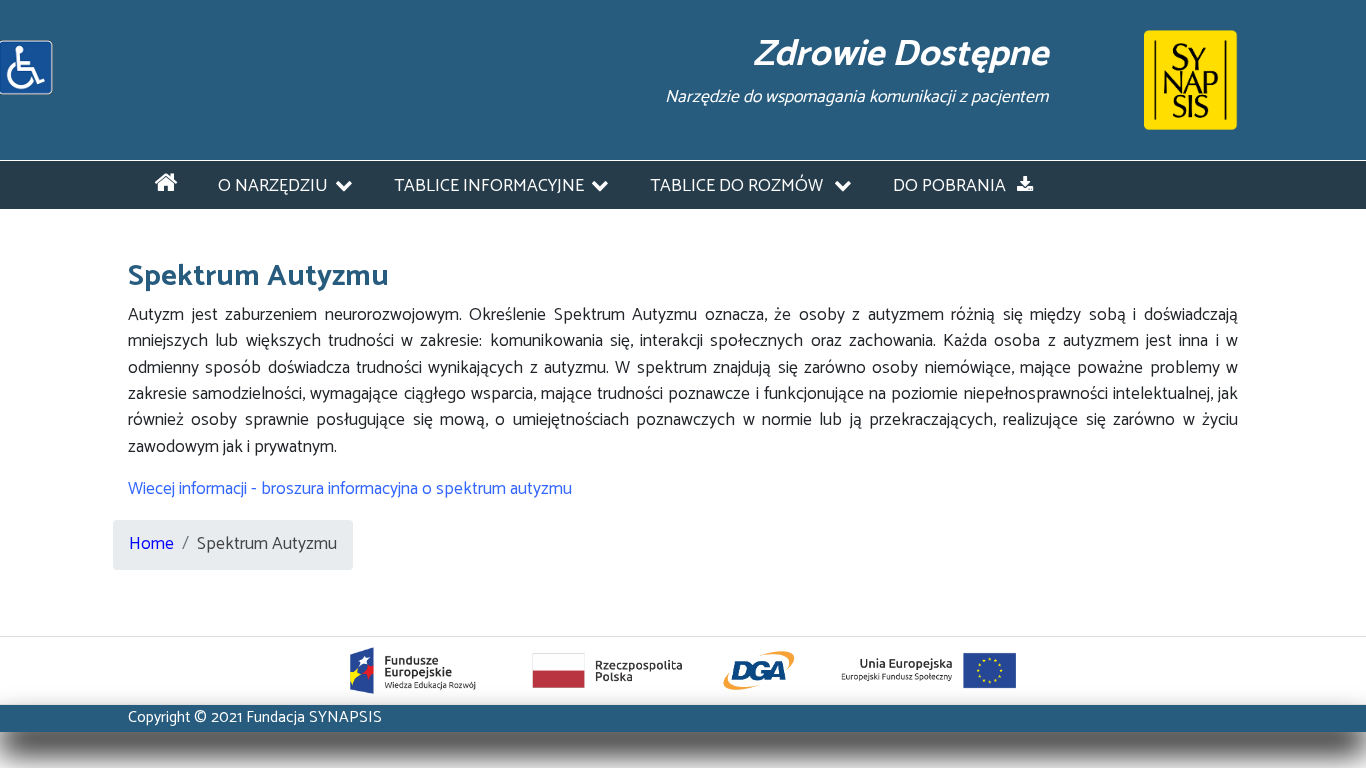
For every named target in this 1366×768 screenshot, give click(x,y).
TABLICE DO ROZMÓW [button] (738, 186)
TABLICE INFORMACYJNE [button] (489, 186)
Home (151, 544)
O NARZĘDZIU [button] (273, 186)
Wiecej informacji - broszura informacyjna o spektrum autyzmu (350, 489)
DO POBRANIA (951, 186)
